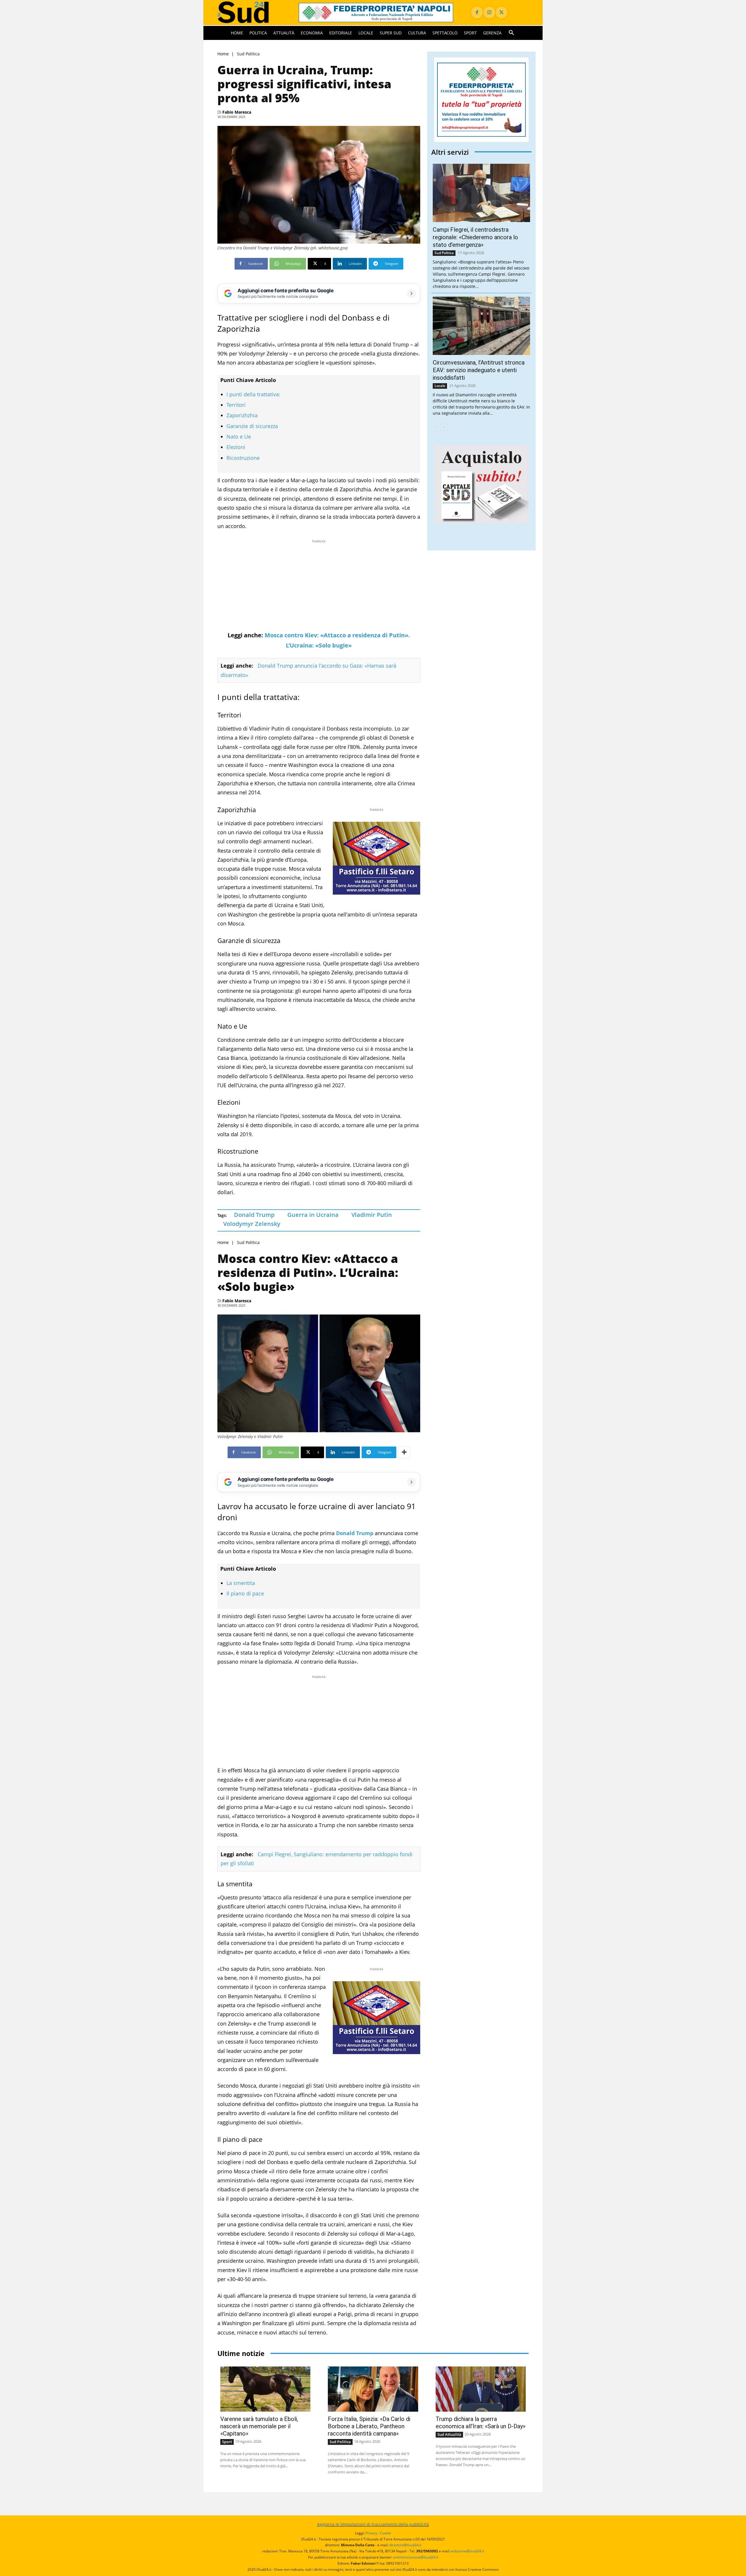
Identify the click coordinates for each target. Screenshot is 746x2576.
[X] (502, 13)
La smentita (241, 1583)
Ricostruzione (243, 458)
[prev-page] (435, 427)
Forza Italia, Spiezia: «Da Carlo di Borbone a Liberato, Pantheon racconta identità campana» (369, 2426)
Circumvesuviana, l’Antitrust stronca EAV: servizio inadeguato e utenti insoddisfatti (479, 370)
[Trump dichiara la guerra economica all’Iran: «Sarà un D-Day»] (481, 2389)
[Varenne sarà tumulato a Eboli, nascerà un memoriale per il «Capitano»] (265, 2389)
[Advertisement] (319, 585)
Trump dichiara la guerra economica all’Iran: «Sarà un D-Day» (481, 2423)
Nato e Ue (239, 437)
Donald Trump (254, 1215)
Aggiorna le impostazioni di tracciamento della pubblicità (373, 2524)
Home (223, 54)
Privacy (371, 2533)
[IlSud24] (251, 12)
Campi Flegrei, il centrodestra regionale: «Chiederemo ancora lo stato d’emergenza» (475, 237)
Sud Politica (248, 54)
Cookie (386, 2533)
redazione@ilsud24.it (467, 2551)
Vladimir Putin (372, 1215)
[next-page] (444, 427)
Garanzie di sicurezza (252, 426)
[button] (511, 33)
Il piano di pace (245, 1593)
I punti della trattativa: (253, 394)
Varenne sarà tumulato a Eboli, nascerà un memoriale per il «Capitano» (259, 2426)
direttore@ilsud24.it (405, 2545)
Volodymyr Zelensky (252, 1224)
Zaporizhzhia (242, 415)
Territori (236, 405)
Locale (440, 386)
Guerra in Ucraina (313, 1215)
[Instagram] (489, 13)
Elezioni (236, 447)
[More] (404, 1452)
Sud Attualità (449, 2434)
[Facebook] (477, 13)
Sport (227, 2442)
